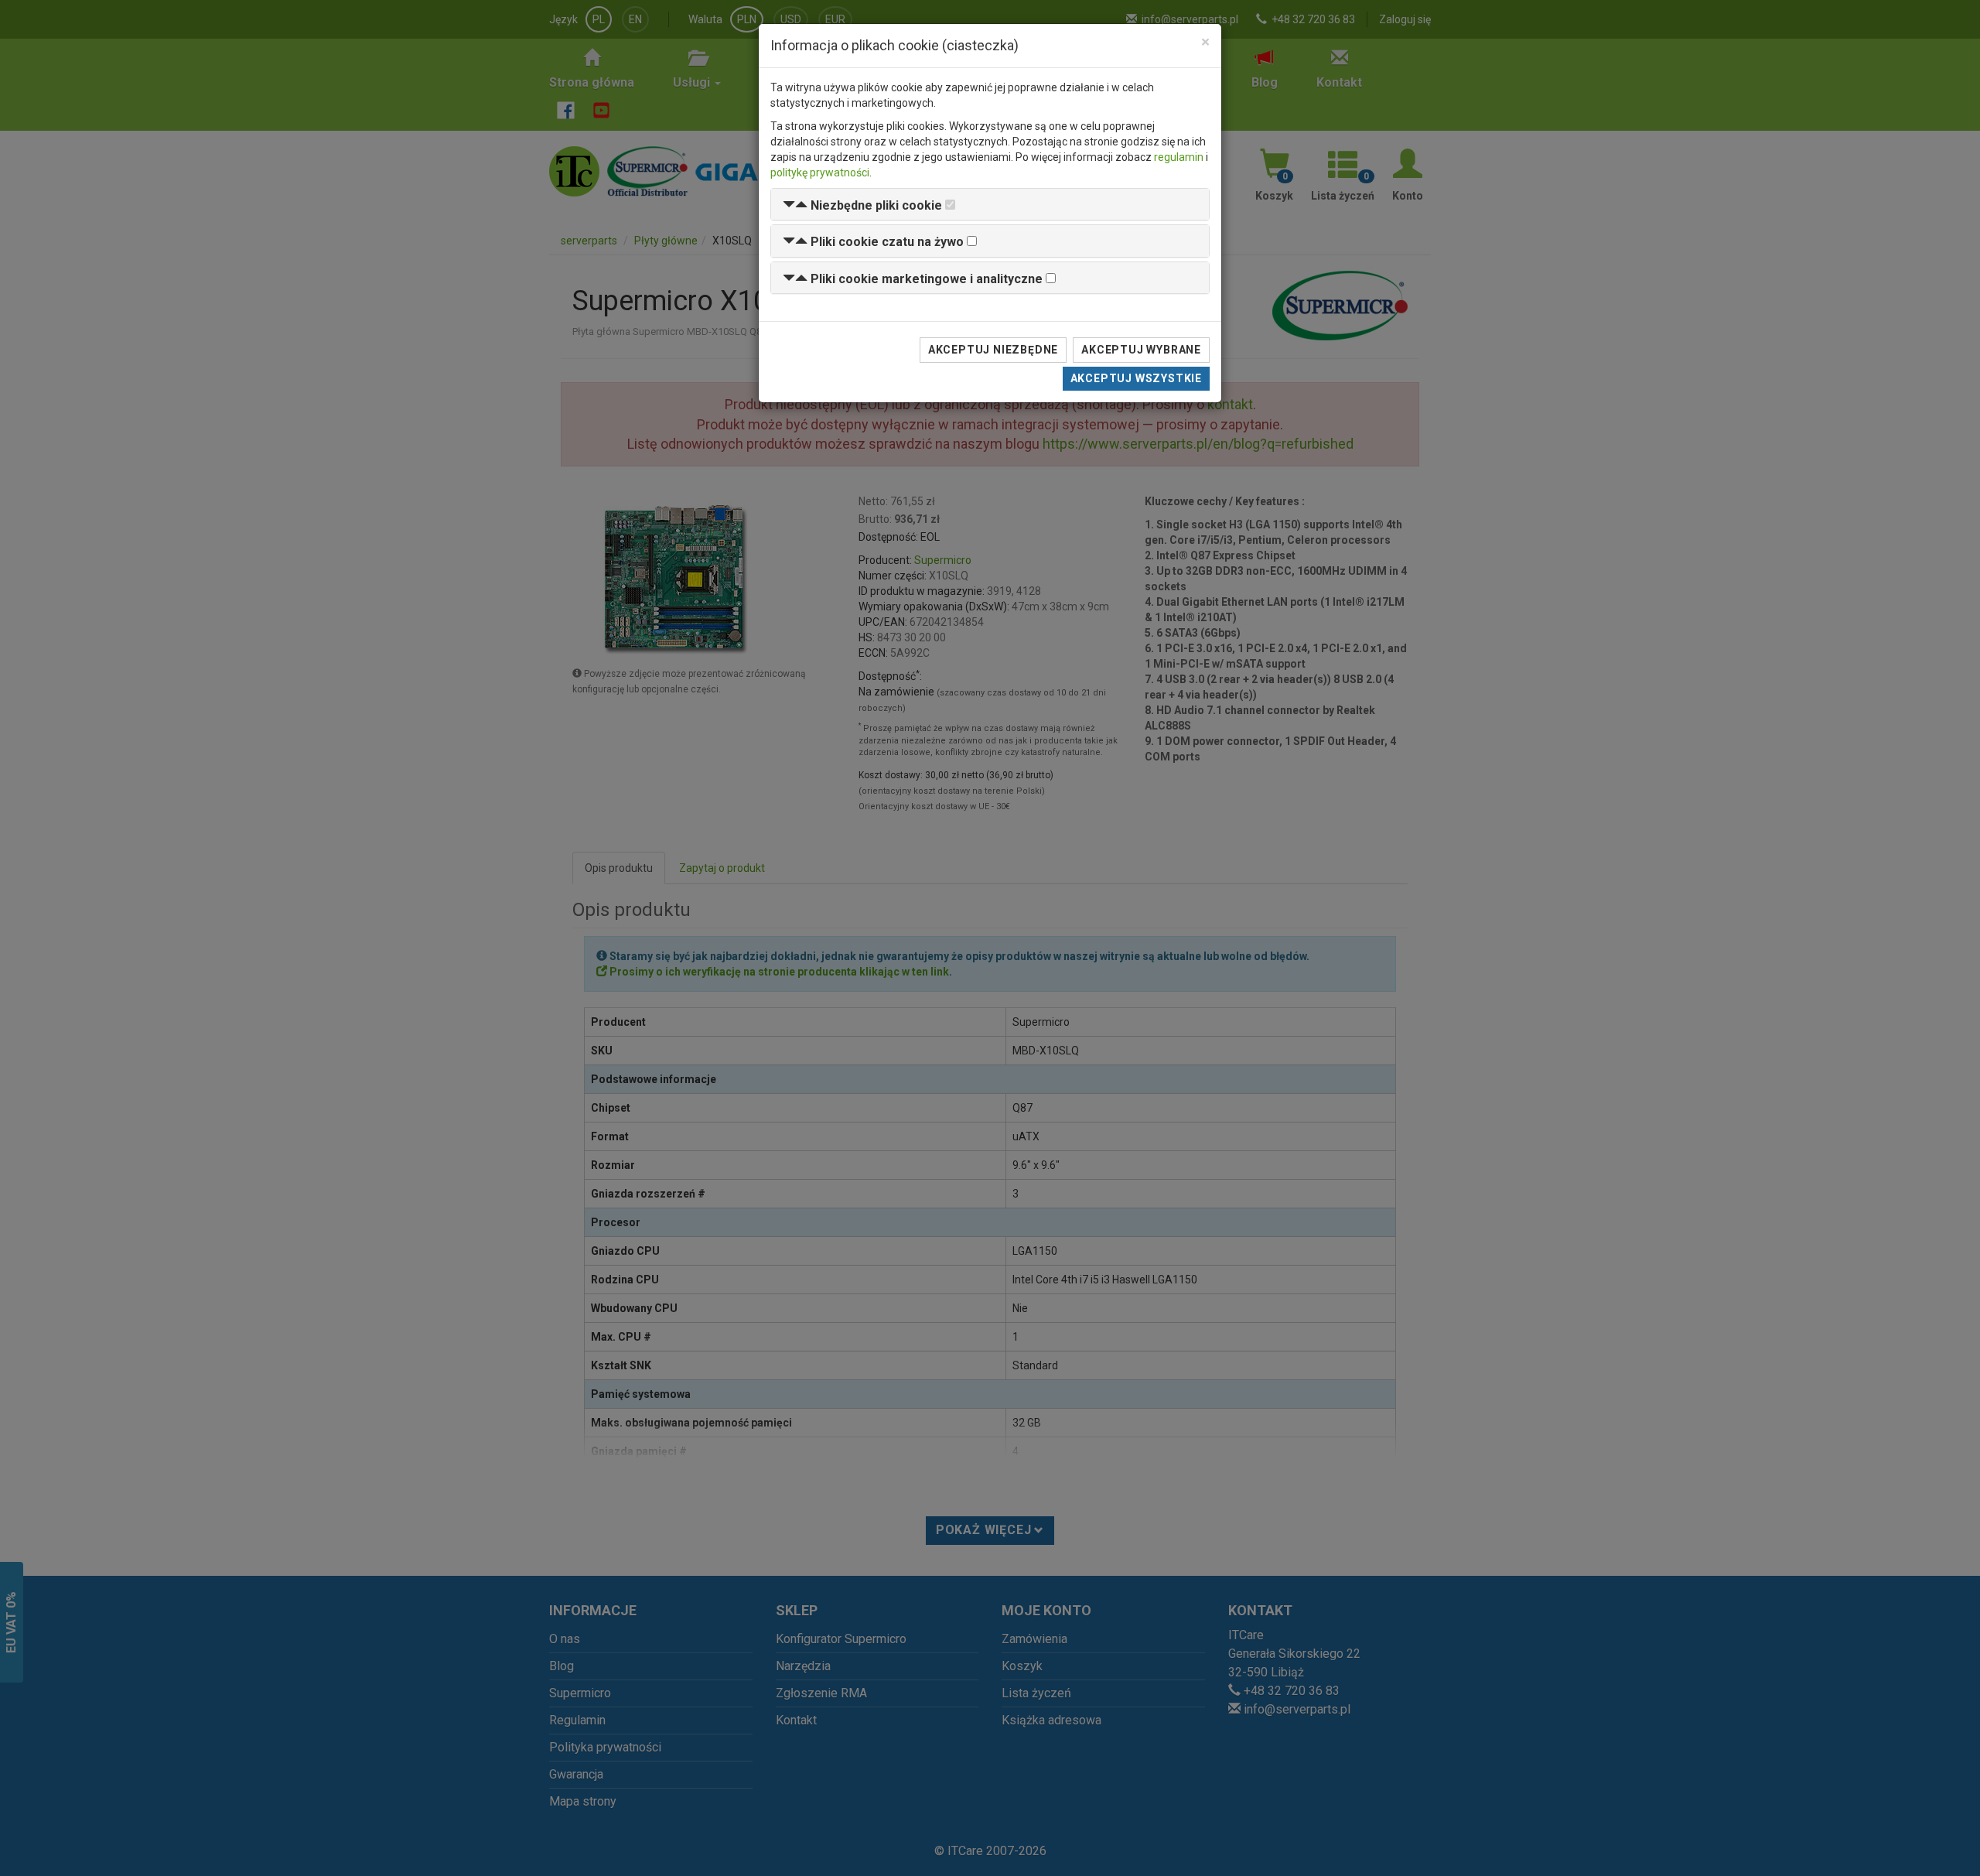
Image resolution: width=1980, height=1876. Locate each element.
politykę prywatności (820, 173)
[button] (862, 205)
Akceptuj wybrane (1141, 350)
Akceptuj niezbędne (993, 350)
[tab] (990, 205)
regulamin (1179, 157)
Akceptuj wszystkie (1136, 378)
